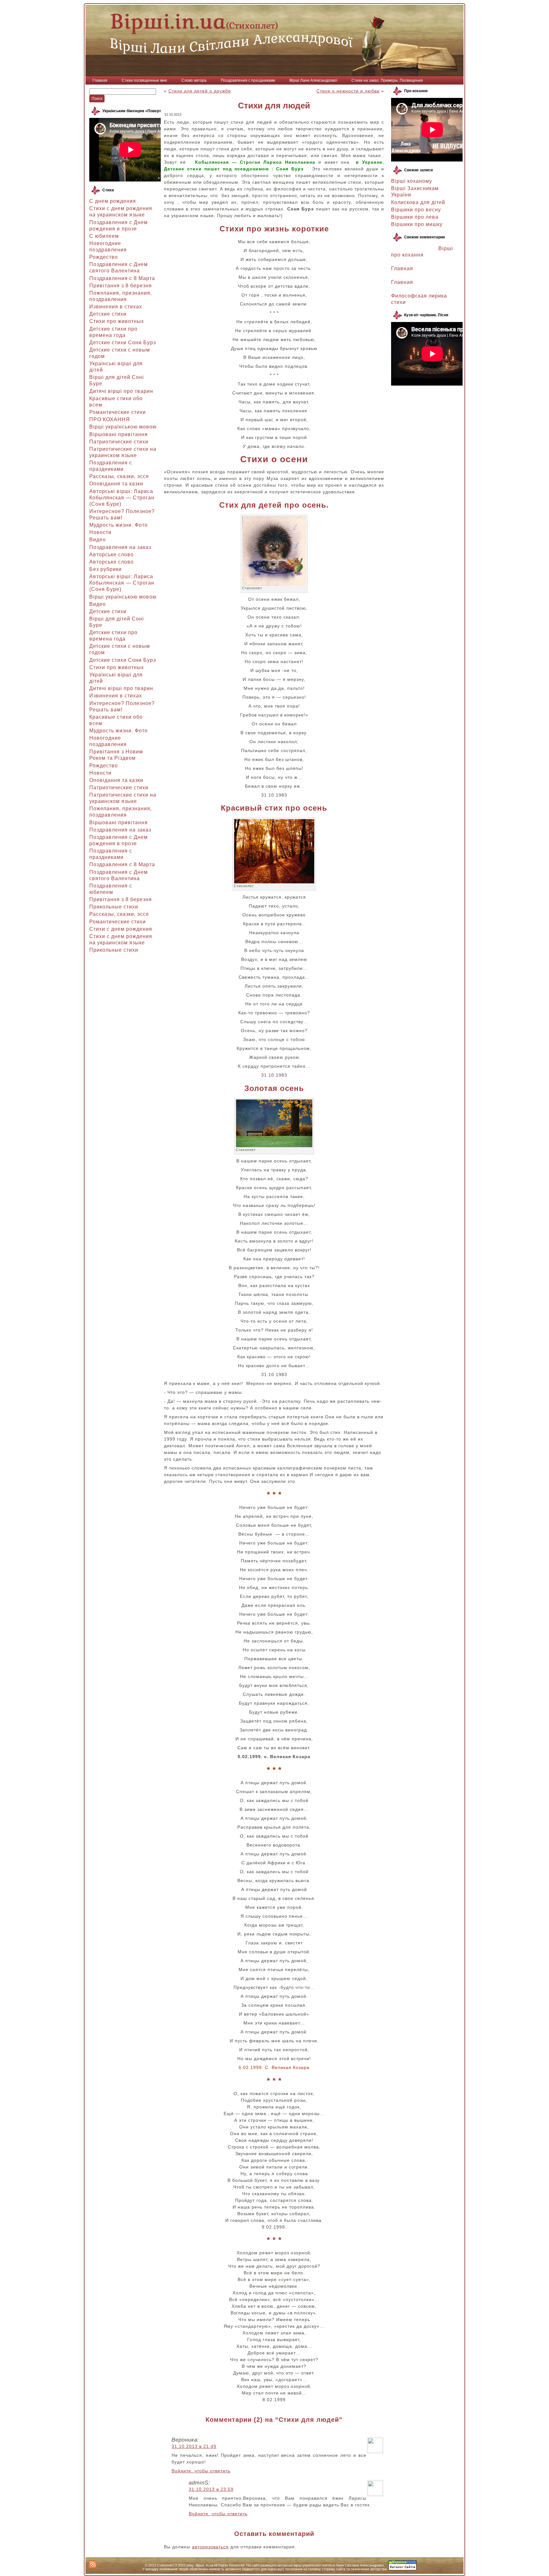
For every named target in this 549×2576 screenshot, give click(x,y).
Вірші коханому (412, 181)
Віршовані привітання (119, 434)
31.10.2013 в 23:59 (211, 2489)
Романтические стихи (118, 412)
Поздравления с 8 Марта (122, 278)
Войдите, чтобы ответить (201, 2471)
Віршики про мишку (417, 224)
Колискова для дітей (418, 202)
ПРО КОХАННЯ (110, 419)
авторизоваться (210, 2547)
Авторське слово (112, 555)
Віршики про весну (416, 210)
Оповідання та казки (116, 484)
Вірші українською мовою (123, 427)
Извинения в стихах (116, 307)
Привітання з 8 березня (121, 286)
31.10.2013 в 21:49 (194, 2446)
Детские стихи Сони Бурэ (123, 343)
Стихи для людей (274, 106)
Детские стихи (108, 314)
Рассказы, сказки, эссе (119, 476)
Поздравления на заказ (120, 547)
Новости (100, 532)
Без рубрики (105, 569)
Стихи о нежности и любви (348, 91)
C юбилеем (104, 236)
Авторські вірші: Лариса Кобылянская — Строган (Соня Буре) (122, 498)
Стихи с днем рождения (121, 929)
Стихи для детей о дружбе (200, 91)
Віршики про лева (415, 217)
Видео (98, 540)
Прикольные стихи (114, 907)
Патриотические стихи (119, 442)
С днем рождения (113, 201)
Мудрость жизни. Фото (119, 525)
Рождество (104, 257)
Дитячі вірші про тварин (121, 391)
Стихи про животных (117, 321)
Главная (402, 268)
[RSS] (93, 2564)
